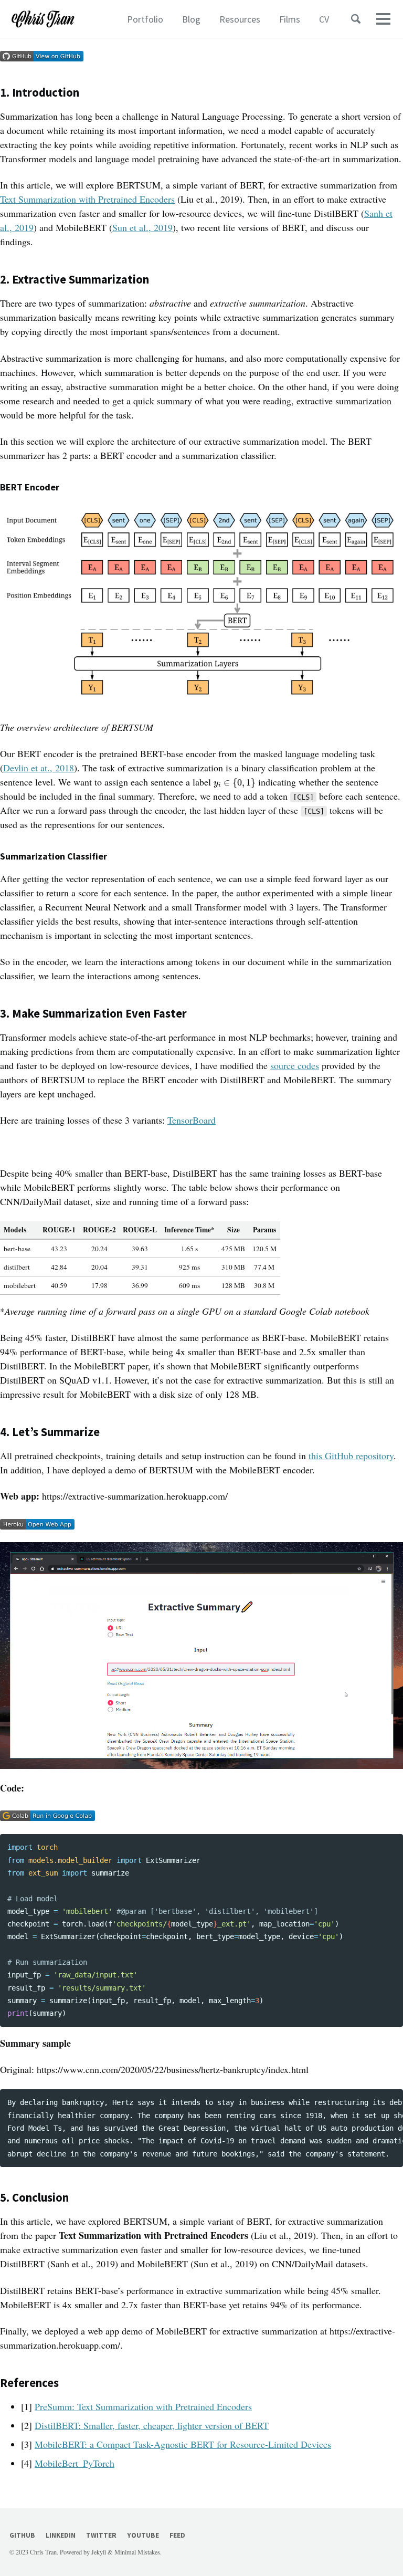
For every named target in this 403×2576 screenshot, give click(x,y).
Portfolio (145, 19)
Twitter (101, 2535)
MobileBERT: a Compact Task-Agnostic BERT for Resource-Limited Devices (183, 2444)
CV (324, 19)
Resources (240, 19)
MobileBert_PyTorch (75, 2463)
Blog (191, 19)
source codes (295, 1065)
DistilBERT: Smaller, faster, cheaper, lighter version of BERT (152, 2425)
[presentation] (235, 784)
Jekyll (99, 2552)
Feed (177, 2535)
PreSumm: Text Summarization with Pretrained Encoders (143, 2406)
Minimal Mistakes (137, 2552)
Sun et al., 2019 (142, 227)
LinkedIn (61, 2535)
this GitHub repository (351, 1455)
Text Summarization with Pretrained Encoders (87, 199)
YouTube (143, 2535)
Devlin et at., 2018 (39, 768)
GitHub (22, 2535)
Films (290, 19)
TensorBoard (192, 1120)
